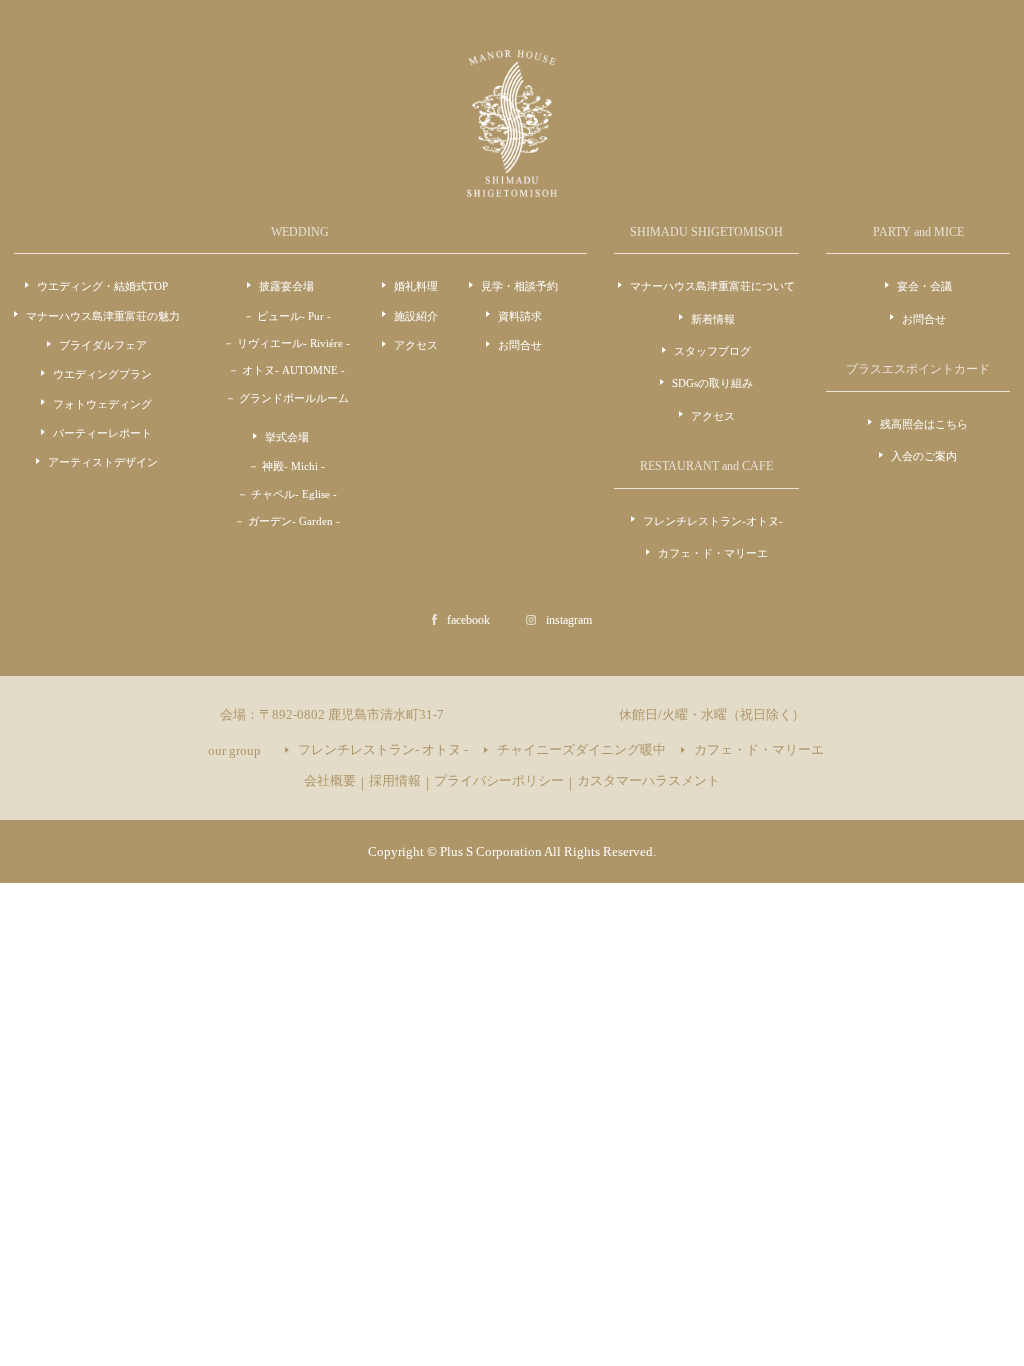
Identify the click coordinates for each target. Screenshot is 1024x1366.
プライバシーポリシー (499, 780)
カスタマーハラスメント (648, 780)
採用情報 (395, 780)
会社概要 (330, 780)
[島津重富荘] (512, 185)
